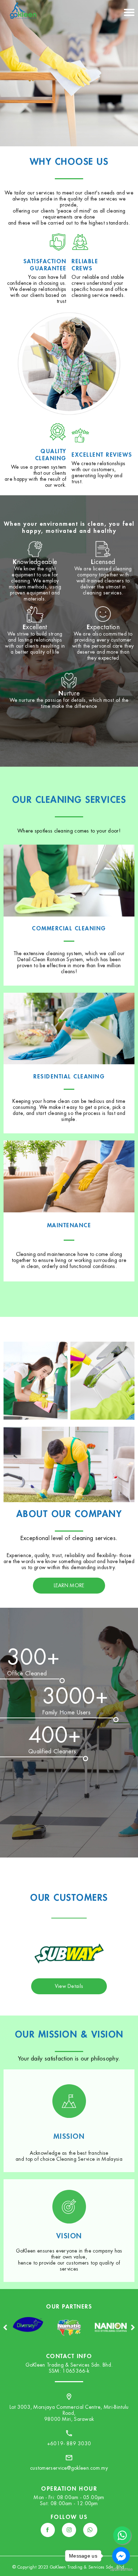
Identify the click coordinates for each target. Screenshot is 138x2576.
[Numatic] (28, 2337)
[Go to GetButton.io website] (121, 2569)
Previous (5, 2327)
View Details (69, 1986)
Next (133, 2327)
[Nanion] (69, 2337)
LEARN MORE (69, 1585)
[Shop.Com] (111, 2337)
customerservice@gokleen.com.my (69, 2468)
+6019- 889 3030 (69, 2443)
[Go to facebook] (121, 2556)
